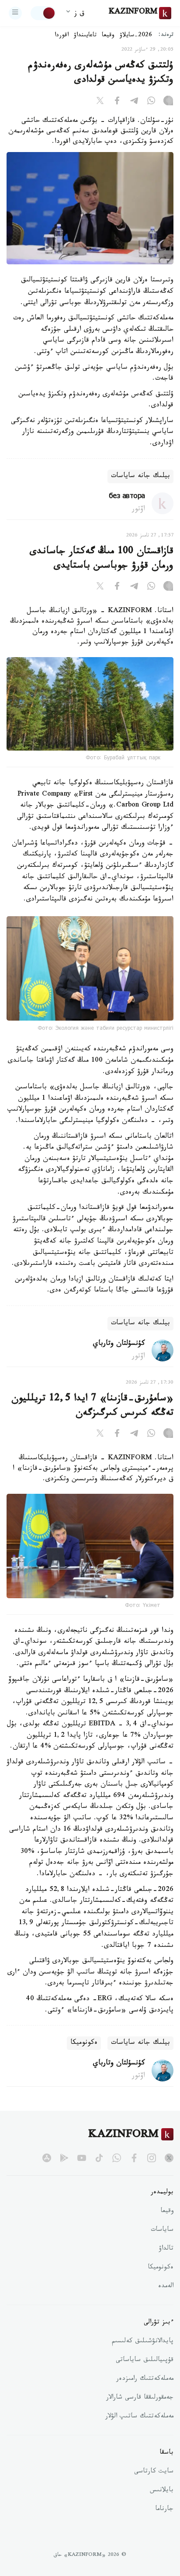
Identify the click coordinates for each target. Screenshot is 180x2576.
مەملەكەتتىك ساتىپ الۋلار (139, 2417)
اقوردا (62, 36)
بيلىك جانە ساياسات (140, 476)
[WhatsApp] (151, 102)
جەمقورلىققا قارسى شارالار (140, 2398)
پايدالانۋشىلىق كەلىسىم (143, 2342)
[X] (100, 102)
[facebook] (134, 2158)
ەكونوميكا (84, 2043)
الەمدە (166, 2287)
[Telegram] (134, 102)
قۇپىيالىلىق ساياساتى (145, 2361)
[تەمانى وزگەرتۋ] (43, 13)
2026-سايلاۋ (136, 36)
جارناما (164, 2510)
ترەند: (166, 36)
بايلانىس (162, 2491)
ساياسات (162, 2230)
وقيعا (108, 36)
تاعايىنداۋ (85, 36)
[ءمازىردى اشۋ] (15, 13)
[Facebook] (117, 102)
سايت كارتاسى (154, 2472)
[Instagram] (168, 102)
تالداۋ (166, 2249)
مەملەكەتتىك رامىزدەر (145, 2379)
